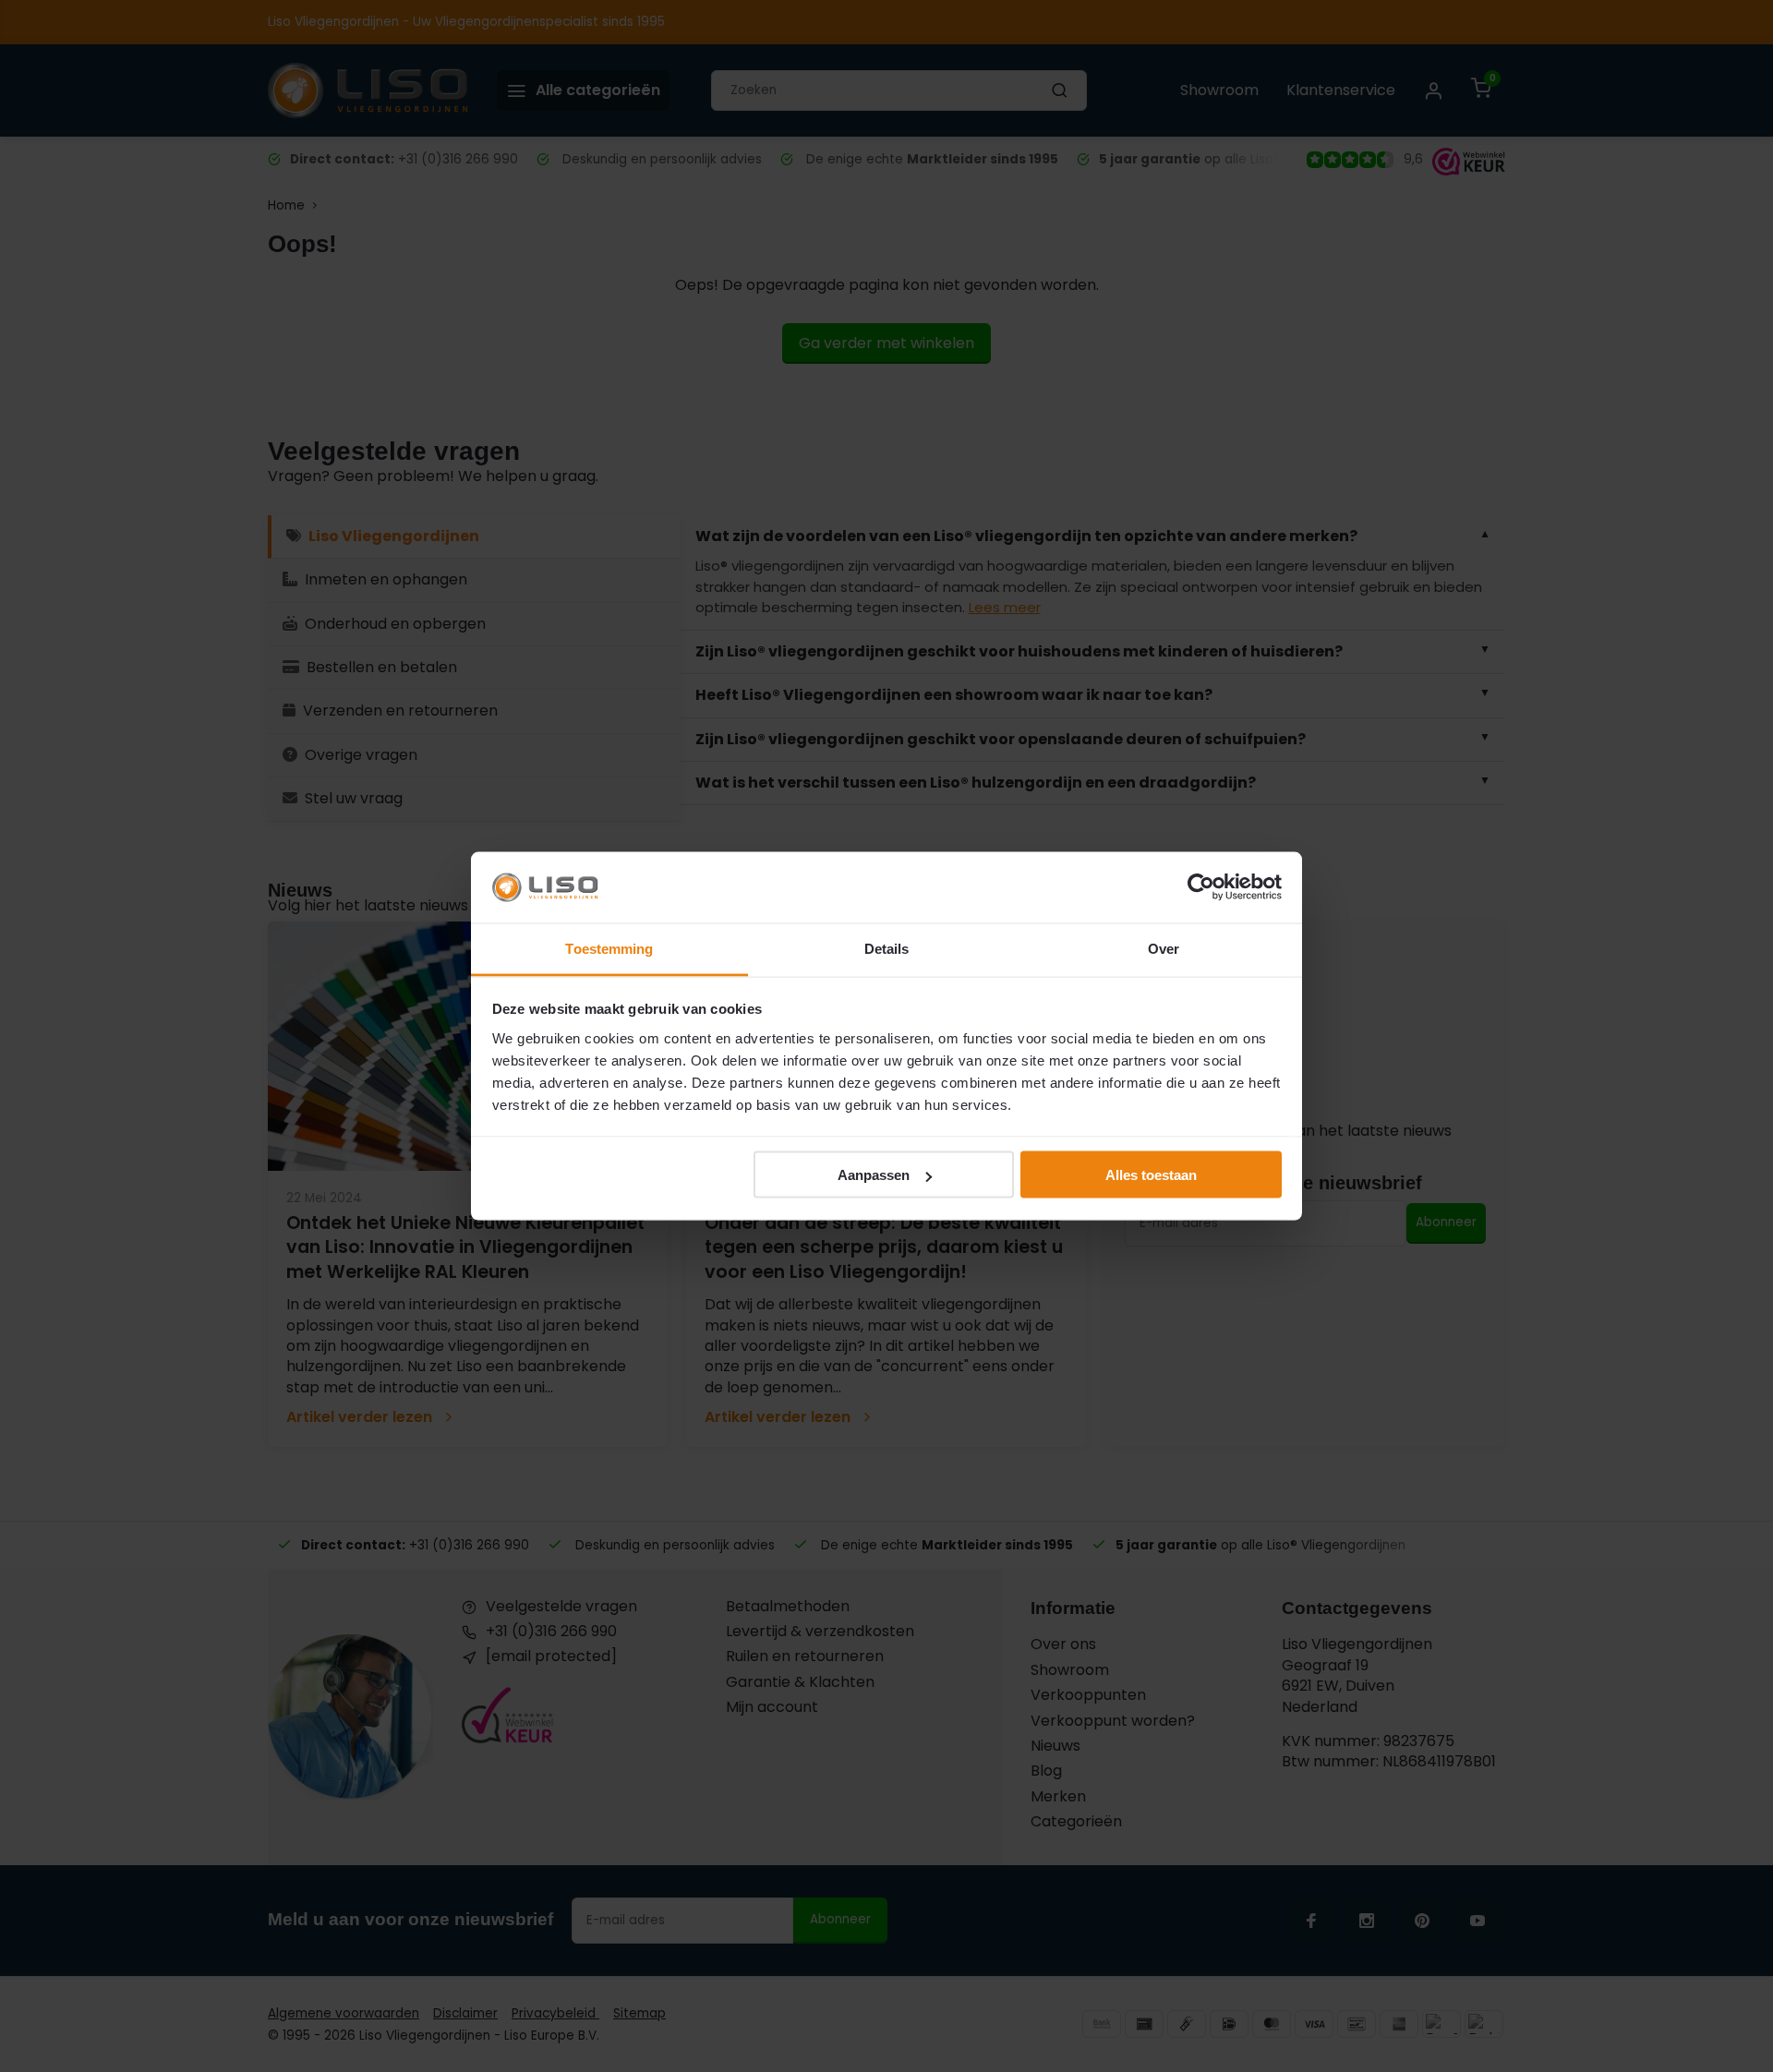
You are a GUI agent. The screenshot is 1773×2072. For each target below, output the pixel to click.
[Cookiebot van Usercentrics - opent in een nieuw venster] (1201, 887)
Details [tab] (887, 948)
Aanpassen (874, 1175)
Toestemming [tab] (609, 948)
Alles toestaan (1151, 1175)
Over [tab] (1164, 948)
